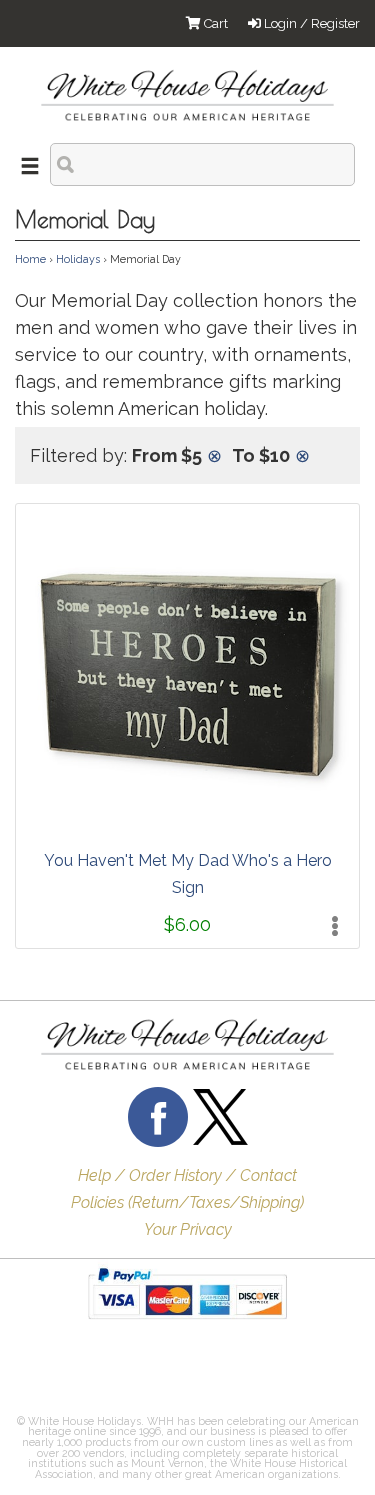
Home (30, 259)
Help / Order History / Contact (187, 1175)
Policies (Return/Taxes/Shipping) (187, 1202)
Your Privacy (188, 1229)
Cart (214, 23)
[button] (65, 1372)
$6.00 (187, 924)
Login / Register (310, 23)
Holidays (78, 259)
